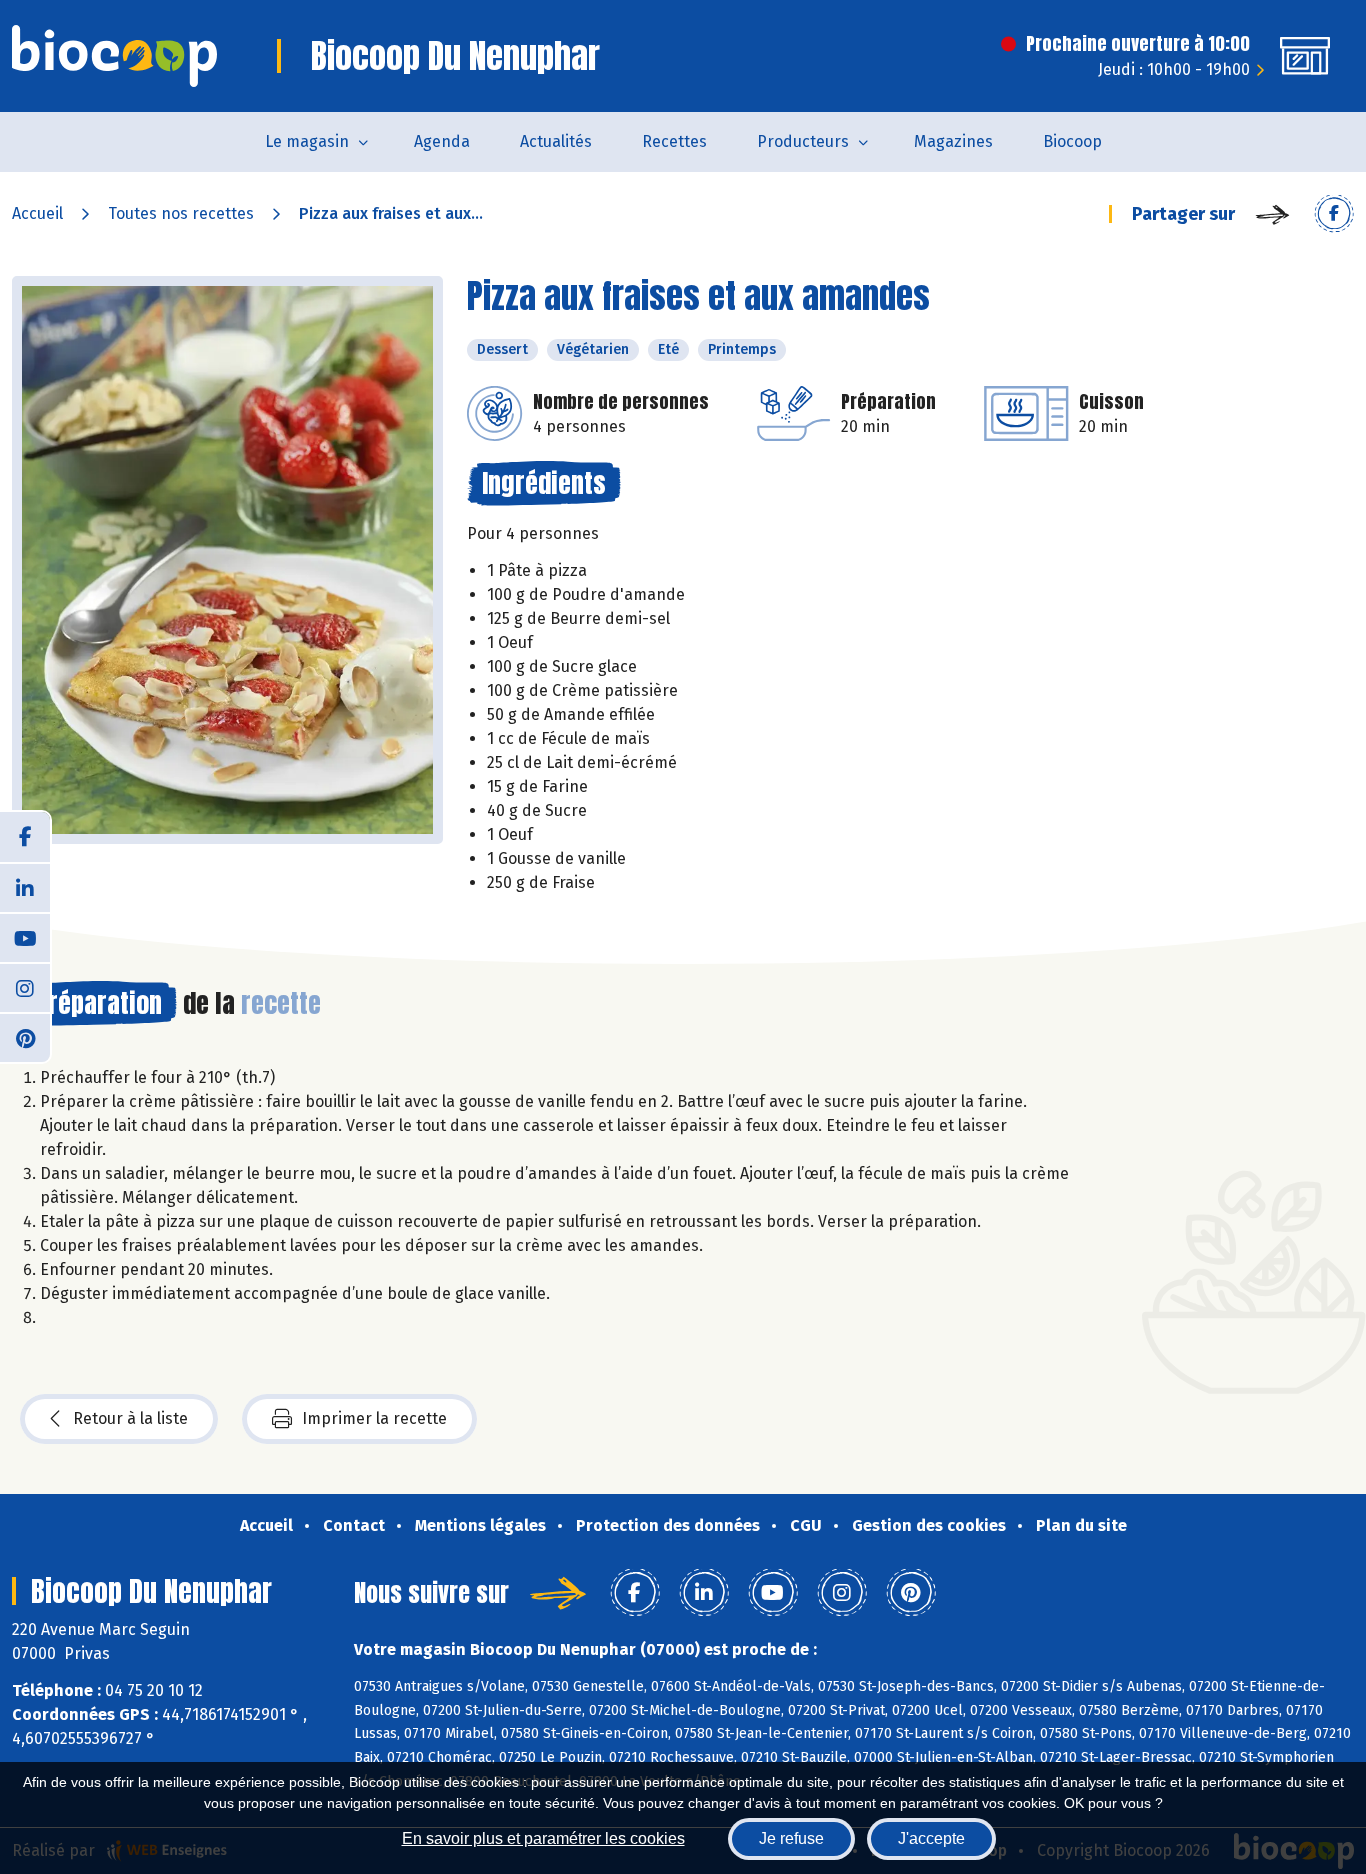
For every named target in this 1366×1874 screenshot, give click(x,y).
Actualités (556, 141)
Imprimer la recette (374, 1418)
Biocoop (1072, 141)
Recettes (674, 141)
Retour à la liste (130, 1418)
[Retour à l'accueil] (114, 56)
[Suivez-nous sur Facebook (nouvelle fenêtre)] (25, 837)
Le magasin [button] (307, 141)
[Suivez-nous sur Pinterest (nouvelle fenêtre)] (25, 1037)
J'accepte (931, 1838)
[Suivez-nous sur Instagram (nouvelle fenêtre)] (25, 987)
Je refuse (791, 1838)
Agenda (442, 141)
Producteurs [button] (803, 141)
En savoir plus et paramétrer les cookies (543, 1838)
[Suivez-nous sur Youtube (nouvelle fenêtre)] (25, 937)
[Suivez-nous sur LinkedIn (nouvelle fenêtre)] (25, 887)
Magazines (953, 141)
